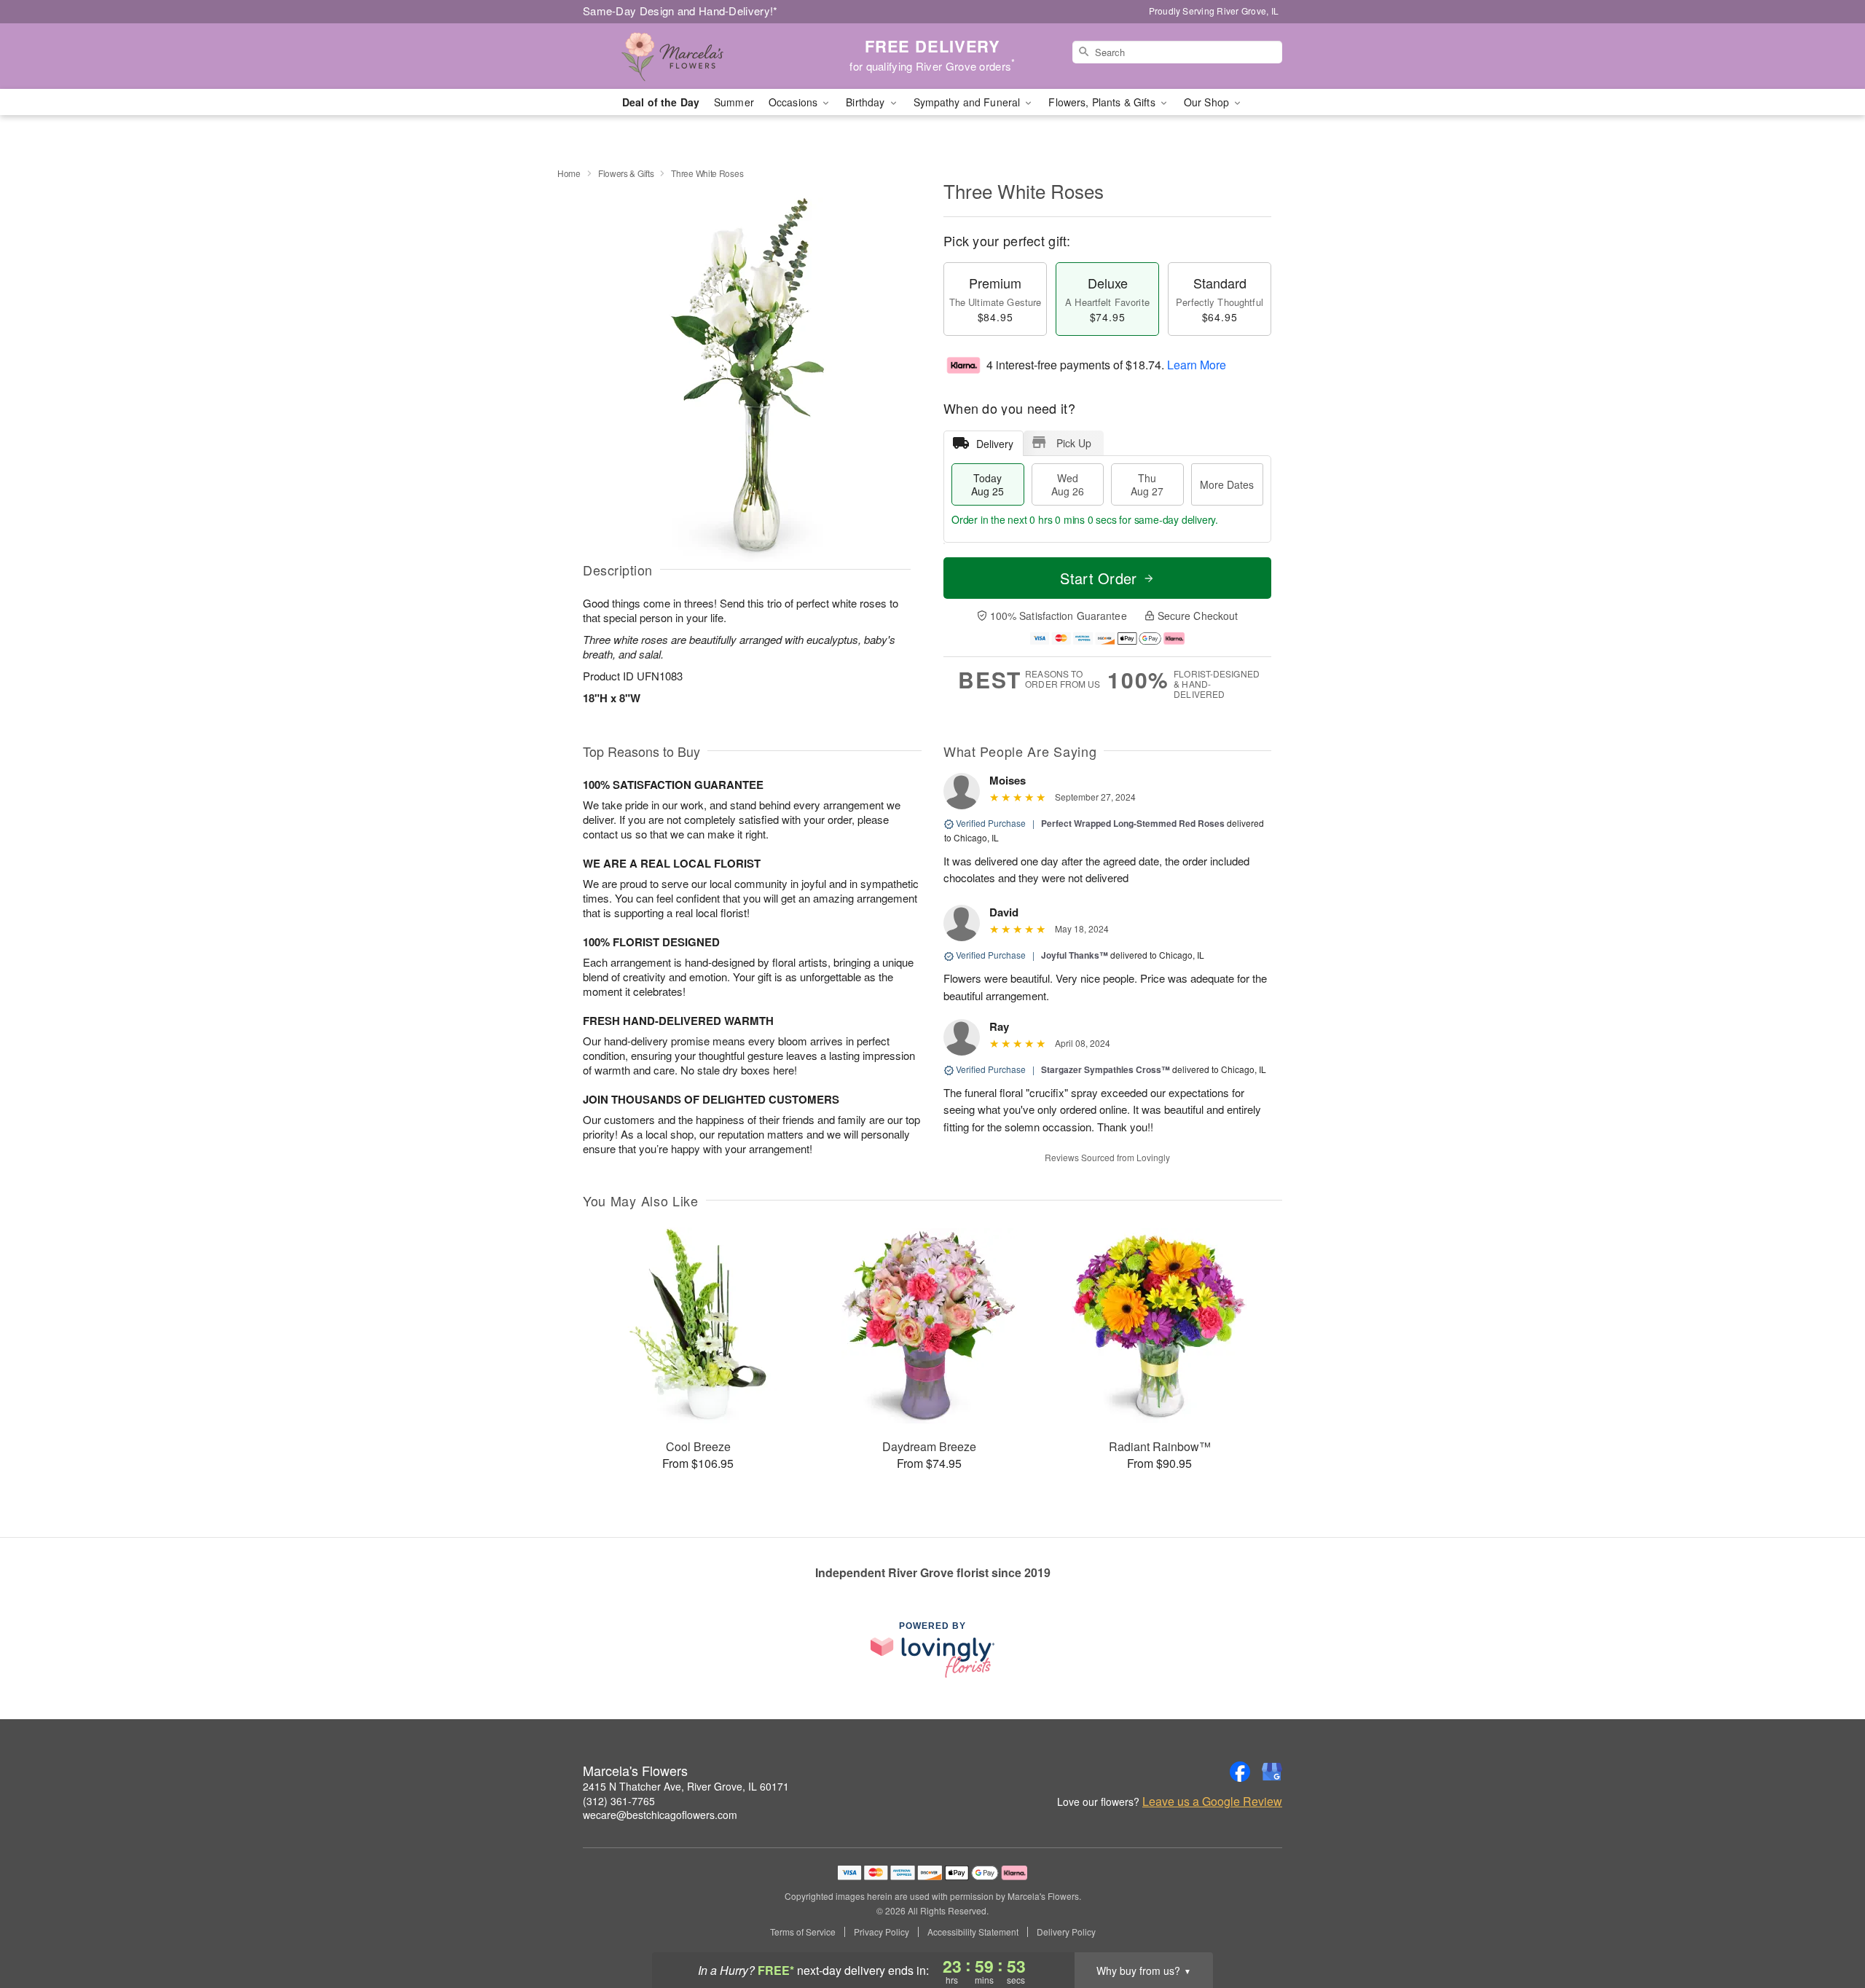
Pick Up (1074, 443)
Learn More (1197, 365)
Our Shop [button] (1208, 102)
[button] (1827, 1926)
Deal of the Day (661, 102)
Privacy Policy (882, 1932)
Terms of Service (803, 1932)
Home (569, 173)
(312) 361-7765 (619, 1801)
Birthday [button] (867, 102)
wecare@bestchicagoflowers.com (660, 1815)
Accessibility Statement (973, 1932)
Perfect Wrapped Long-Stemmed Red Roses (1133, 823)
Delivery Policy (1066, 1932)
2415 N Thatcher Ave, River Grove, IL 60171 (686, 1786)
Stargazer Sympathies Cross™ (1106, 1069)
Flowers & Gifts (626, 173)
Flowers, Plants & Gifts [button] (1103, 102)
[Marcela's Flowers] (688, 56)
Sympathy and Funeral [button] (969, 102)
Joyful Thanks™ (1075, 955)
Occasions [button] (794, 102)
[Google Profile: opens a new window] (1272, 1772)
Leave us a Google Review (1212, 1802)
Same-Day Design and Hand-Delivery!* (680, 11)
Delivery (995, 444)
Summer (734, 102)
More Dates (1227, 484)
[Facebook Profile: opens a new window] (1240, 1772)
